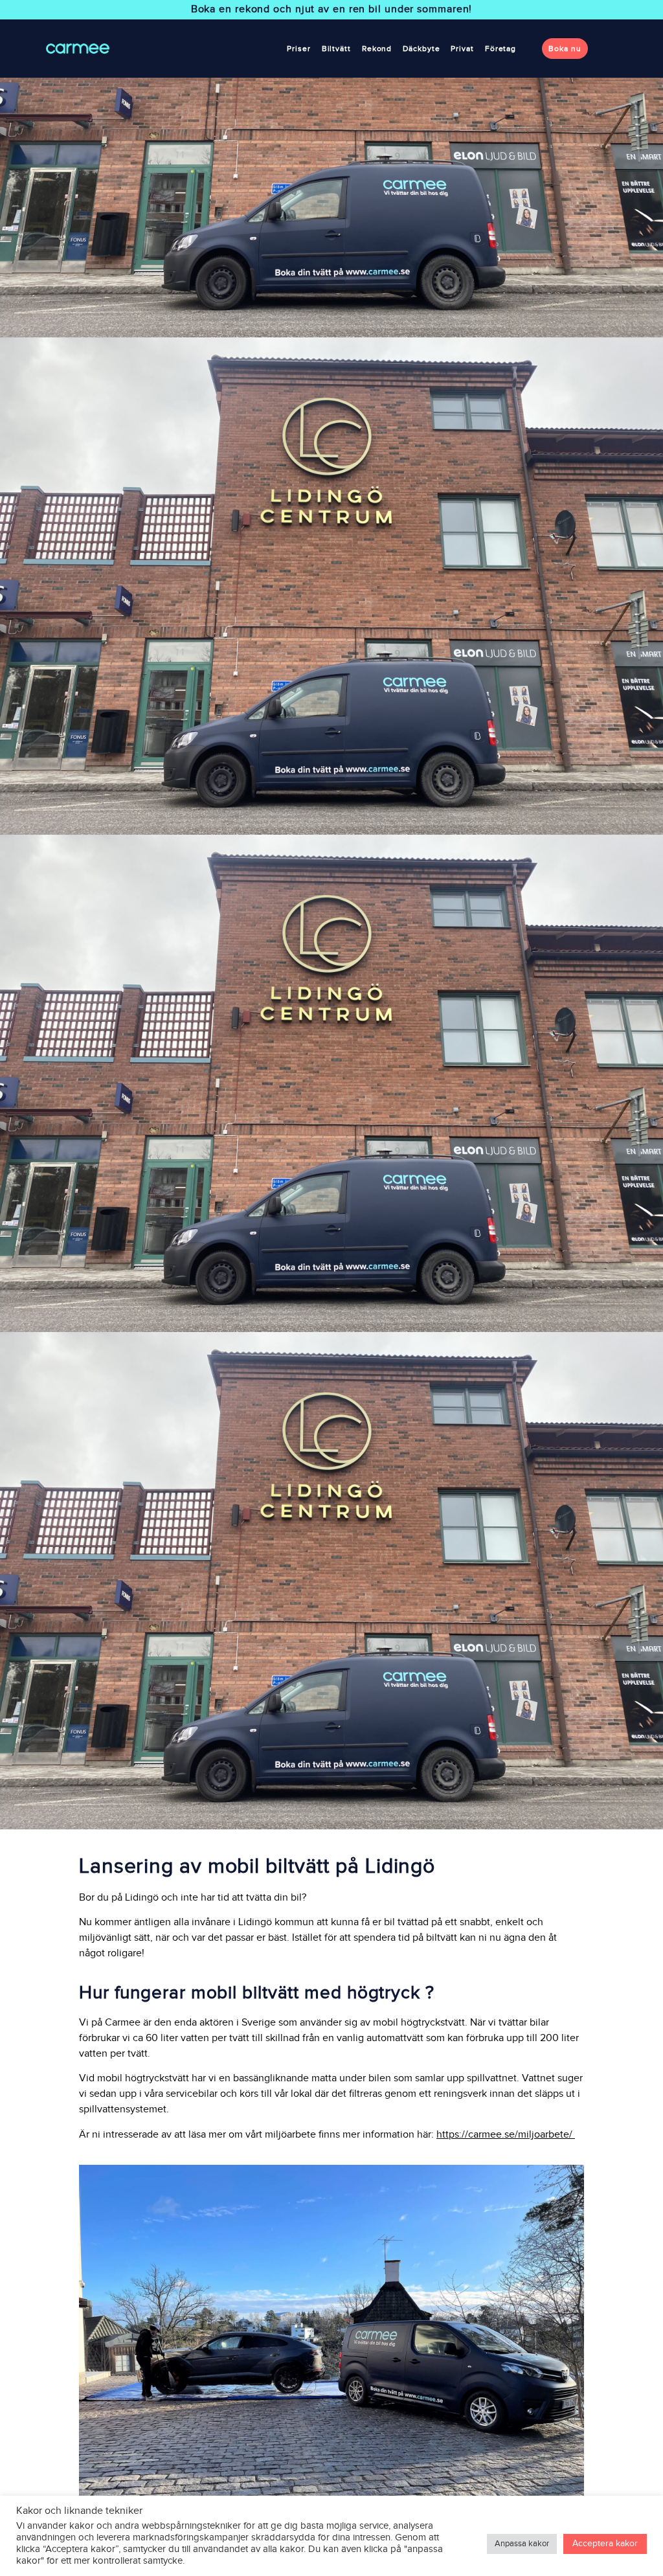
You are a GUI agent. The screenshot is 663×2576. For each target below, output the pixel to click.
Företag (500, 49)
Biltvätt (336, 49)
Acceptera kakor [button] (605, 2544)
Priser (298, 49)
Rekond (377, 49)
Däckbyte (421, 49)
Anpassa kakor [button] (522, 2544)
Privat (462, 49)
